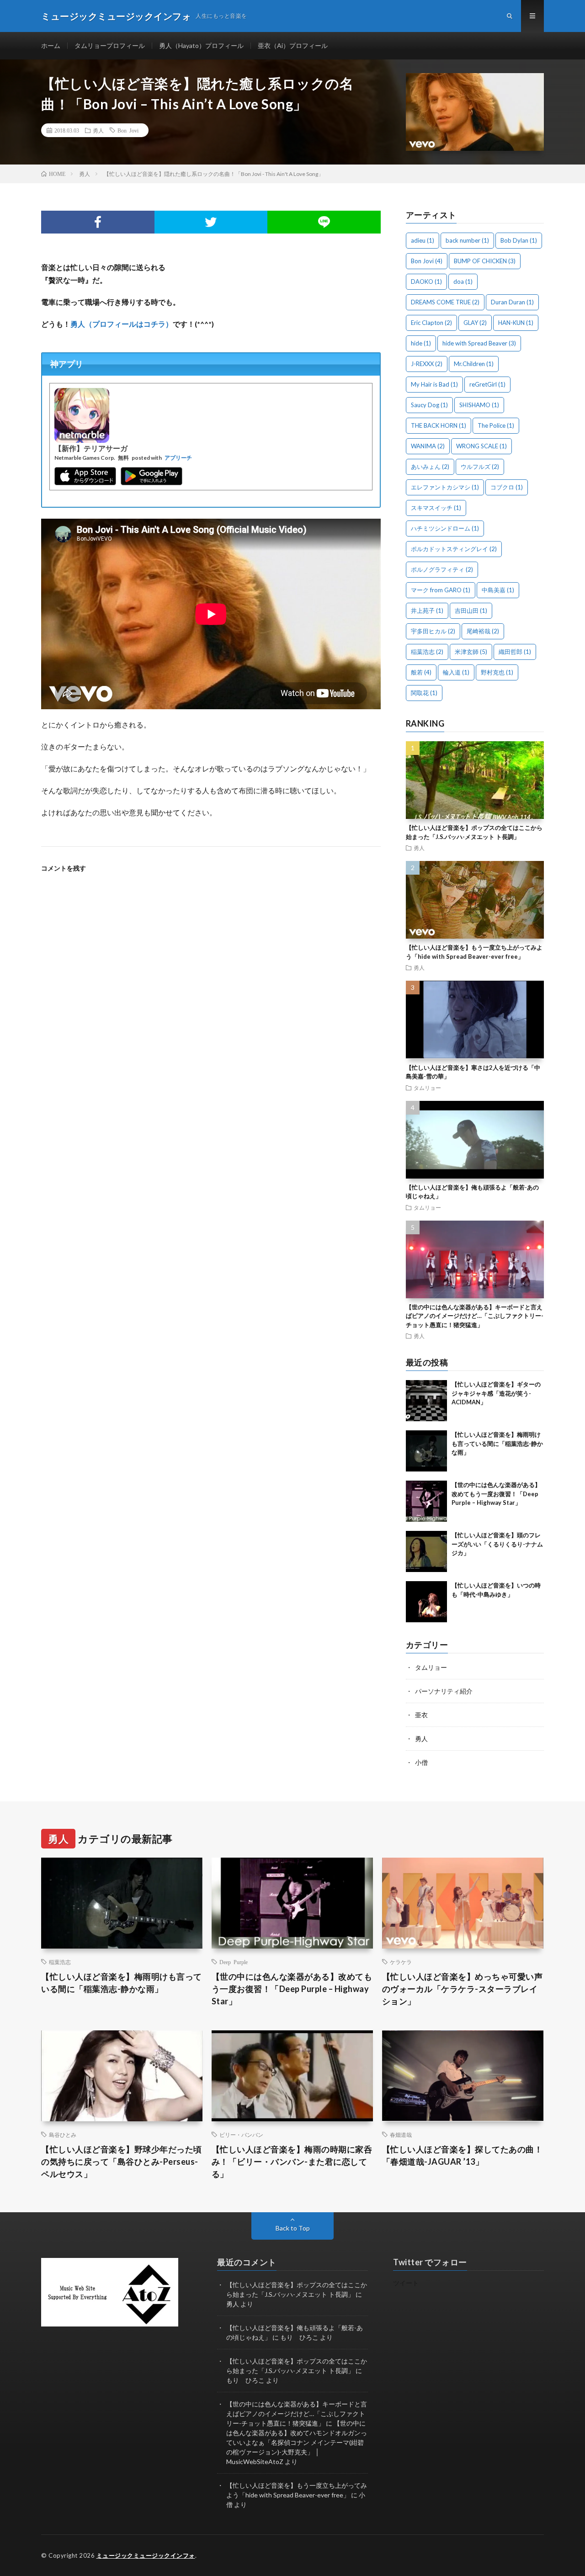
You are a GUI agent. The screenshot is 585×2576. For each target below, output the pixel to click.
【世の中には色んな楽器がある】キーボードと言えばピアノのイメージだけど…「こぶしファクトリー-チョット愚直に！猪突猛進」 (475, 1316)
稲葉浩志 (427, 652)
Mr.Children (474, 364)
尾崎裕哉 (483, 631)
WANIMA (428, 446)
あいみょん (430, 467)
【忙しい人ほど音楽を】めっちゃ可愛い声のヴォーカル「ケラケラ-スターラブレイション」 (463, 1989)
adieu (423, 240)
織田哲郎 (515, 652)
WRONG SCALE (481, 446)
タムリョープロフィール (110, 45)
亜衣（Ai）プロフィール (293, 45)
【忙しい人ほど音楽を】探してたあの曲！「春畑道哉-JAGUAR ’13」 (463, 2155)
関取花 (424, 693)
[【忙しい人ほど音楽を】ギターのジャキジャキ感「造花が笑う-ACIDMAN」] (426, 1401)
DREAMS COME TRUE (445, 302)
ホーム (51, 45)
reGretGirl (487, 384)
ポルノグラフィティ (442, 569)
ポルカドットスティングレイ (454, 549)
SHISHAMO (479, 405)
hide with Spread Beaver (479, 343)
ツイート (406, 2283)
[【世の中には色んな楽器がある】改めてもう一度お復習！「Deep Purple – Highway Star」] (426, 1501)
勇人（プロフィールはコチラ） (122, 324)
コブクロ (507, 487)
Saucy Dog (429, 405)
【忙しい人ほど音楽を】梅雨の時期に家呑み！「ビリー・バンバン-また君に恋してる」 (292, 2162)
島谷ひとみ (63, 2135)
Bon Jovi (128, 130)
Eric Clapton (431, 323)
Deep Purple (234, 1962)
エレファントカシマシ (445, 487)
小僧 (421, 1762)
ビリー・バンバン (241, 2135)
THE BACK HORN (439, 425)
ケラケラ (401, 1962)
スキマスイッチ (436, 508)
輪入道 (456, 672)
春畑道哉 (401, 2135)
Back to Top (293, 2228)
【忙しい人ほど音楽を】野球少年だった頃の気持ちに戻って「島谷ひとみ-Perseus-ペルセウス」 (122, 2162)
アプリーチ (178, 458)
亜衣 (421, 1715)
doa (463, 282)
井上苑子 (427, 611)
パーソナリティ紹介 (444, 1691)
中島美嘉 (498, 590)
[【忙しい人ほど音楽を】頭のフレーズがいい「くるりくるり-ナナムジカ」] (426, 1551)
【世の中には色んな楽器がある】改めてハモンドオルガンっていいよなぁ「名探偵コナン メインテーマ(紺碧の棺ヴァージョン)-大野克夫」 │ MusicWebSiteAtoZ (297, 2442)
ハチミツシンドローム (445, 528)
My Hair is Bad (434, 384)
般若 (421, 672)
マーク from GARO (441, 590)
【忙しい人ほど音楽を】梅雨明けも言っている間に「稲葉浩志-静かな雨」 (497, 1443)
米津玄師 (471, 652)
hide (421, 343)
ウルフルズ (480, 467)
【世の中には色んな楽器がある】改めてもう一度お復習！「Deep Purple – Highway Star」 (496, 1494)
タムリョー (427, 1088)
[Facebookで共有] (98, 222)
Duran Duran (512, 302)
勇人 (98, 130)
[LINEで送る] (324, 222)
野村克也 (497, 672)
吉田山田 (471, 611)
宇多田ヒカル (433, 631)
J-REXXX (427, 364)
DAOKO (426, 282)
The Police (496, 425)
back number (467, 240)
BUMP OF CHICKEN (485, 261)
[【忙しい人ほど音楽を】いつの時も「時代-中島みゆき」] (426, 1602)
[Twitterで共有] (211, 222)
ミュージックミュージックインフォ (146, 2555)
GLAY (475, 323)
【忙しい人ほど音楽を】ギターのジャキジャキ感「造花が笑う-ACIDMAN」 (496, 1393)
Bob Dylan (519, 240)
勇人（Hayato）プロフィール (201, 45)
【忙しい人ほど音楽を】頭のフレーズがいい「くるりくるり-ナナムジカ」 (497, 1544)
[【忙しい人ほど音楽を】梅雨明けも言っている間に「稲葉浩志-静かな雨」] (426, 1451)
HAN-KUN (516, 323)
